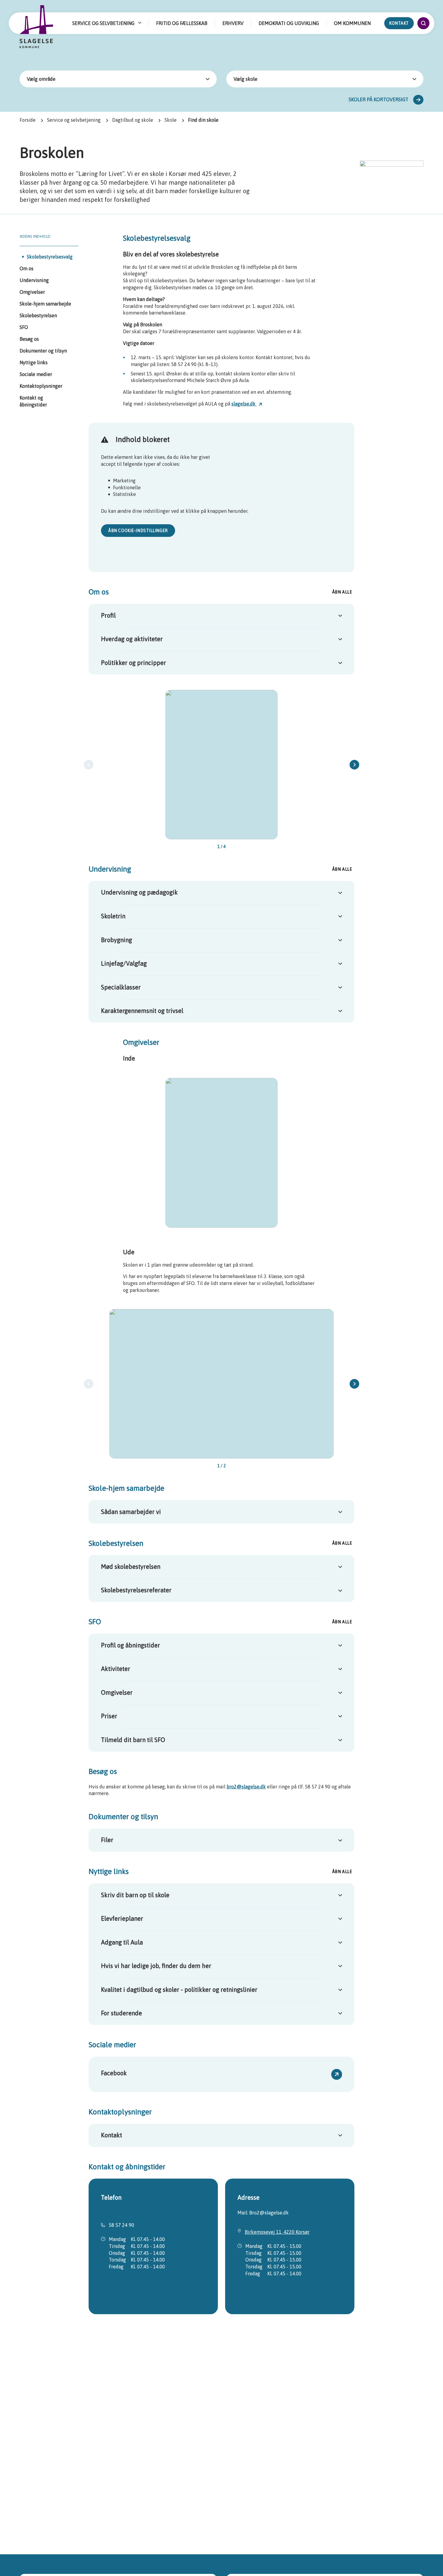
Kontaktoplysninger (41, 386)
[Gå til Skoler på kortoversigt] (418, 100)
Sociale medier (36, 374)
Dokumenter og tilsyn (43, 351)
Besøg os (29, 339)
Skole (171, 120)
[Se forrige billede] (89, 765)
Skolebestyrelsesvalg (50, 257)
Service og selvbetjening (74, 120)
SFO (24, 327)
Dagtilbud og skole (133, 120)
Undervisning (34, 280)
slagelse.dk (244, 404)
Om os (27, 268)
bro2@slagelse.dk (246, 1787)
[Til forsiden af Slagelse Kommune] (36, 27)
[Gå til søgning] (423, 23)
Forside (28, 120)
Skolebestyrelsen (38, 315)
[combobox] (118, 79)
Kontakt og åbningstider (33, 401)
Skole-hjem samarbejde (45, 304)
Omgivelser (32, 292)
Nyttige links (34, 362)
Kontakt (399, 23)
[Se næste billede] (354, 765)
